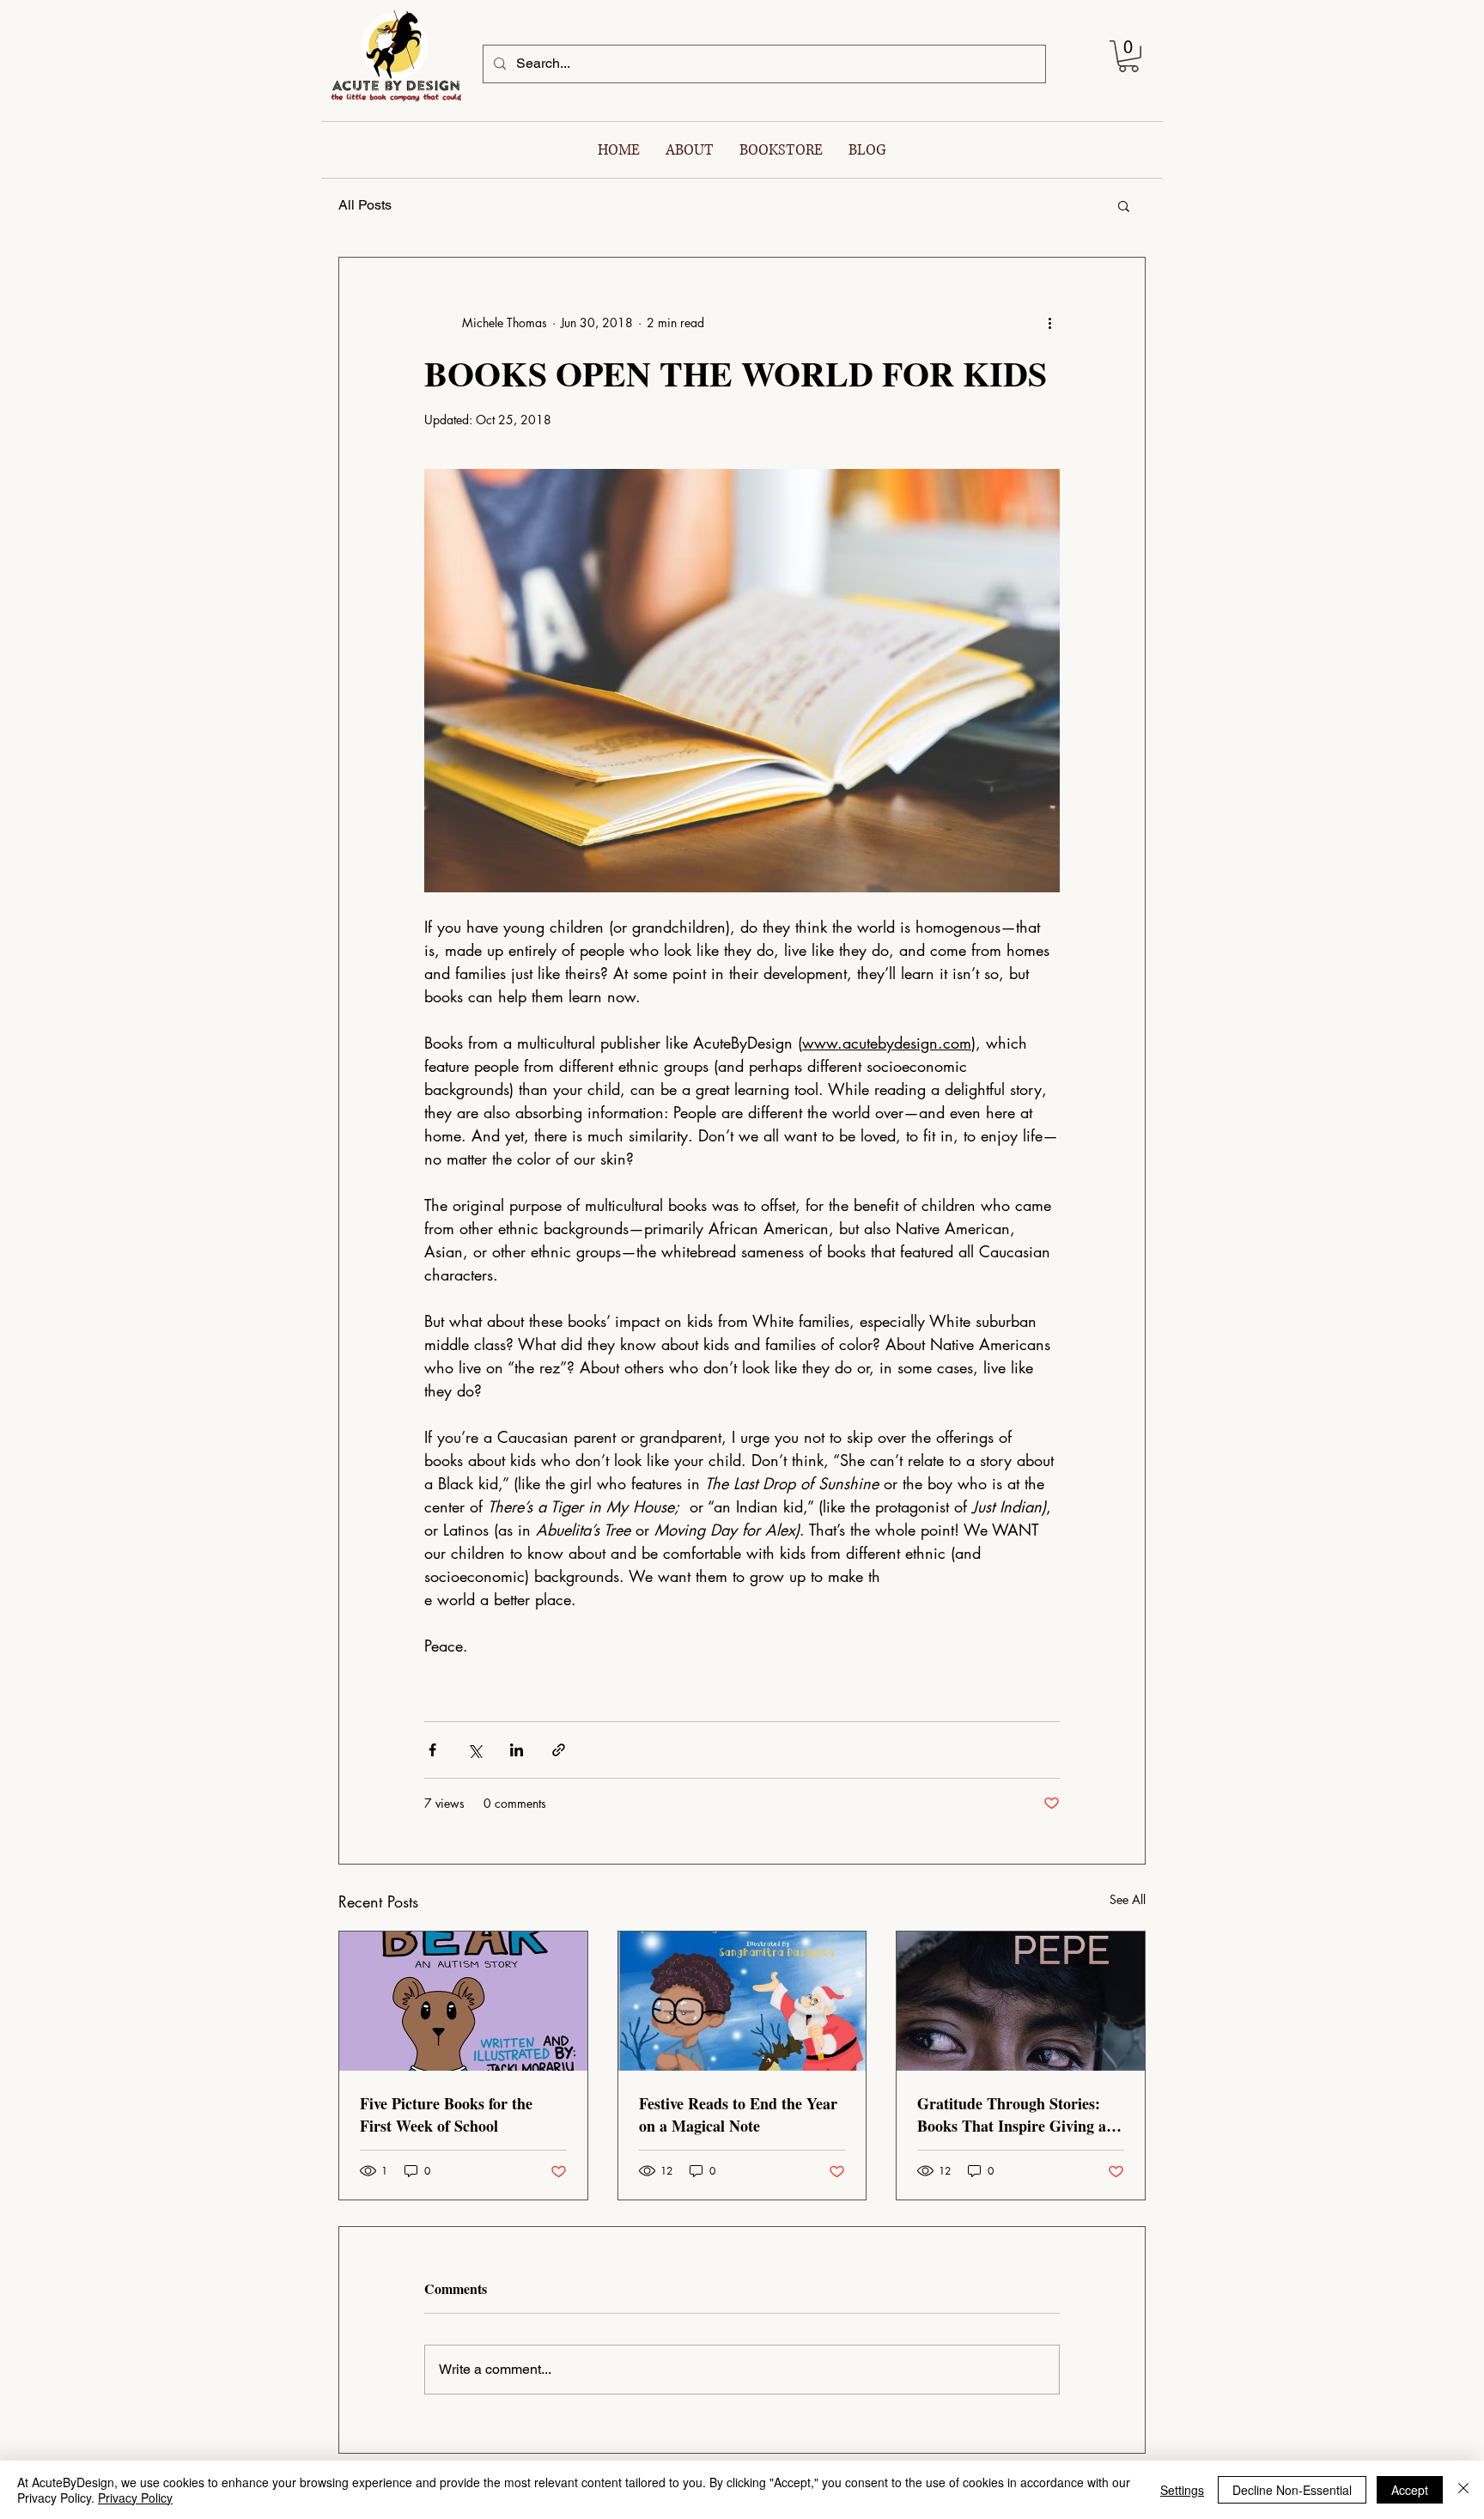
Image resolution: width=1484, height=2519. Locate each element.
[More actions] (1049, 323)
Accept (1410, 2490)
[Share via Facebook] (432, 1750)
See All (1128, 1899)
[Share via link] (559, 1750)
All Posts (365, 205)
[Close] (1463, 2490)
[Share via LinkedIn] (517, 1750)
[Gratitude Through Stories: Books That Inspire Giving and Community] (1021, 2001)
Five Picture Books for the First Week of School (446, 2114)
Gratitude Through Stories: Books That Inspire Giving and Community (1020, 2114)
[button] (1128, 56)
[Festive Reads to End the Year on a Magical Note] (742, 2001)
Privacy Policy (135, 2498)
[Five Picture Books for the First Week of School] (463, 2001)
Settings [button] (1182, 2490)
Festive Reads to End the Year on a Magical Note (738, 2114)
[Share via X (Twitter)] (474, 1750)
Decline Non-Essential (1292, 2490)
